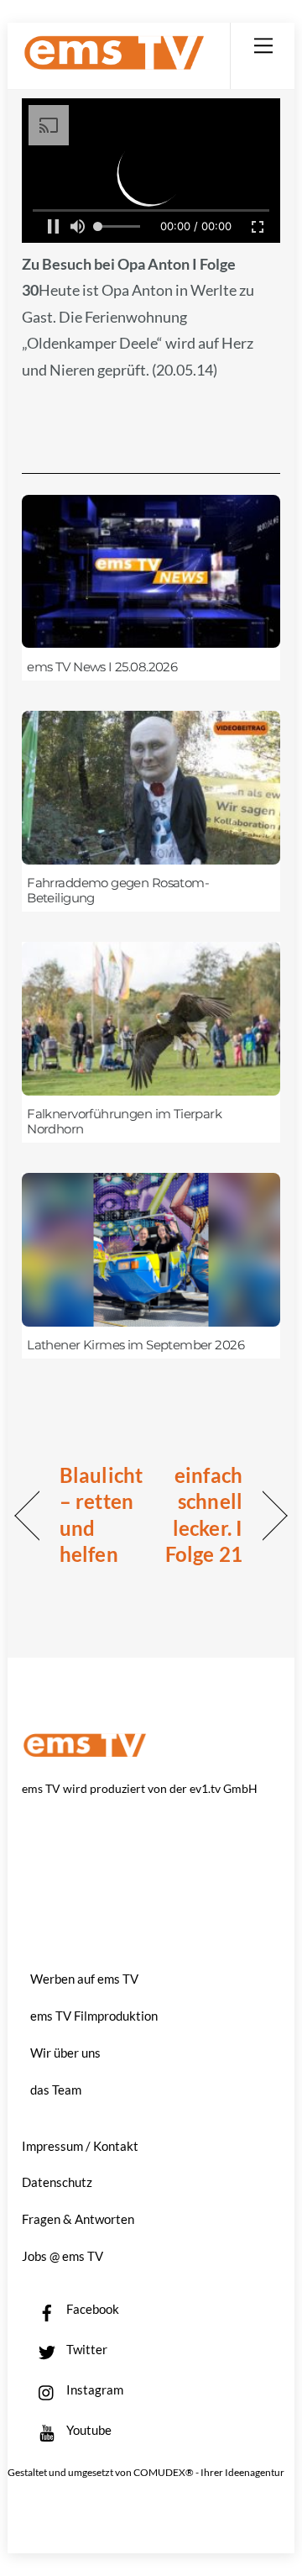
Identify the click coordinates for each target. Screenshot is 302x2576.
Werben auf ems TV (84, 1979)
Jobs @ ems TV (62, 2256)
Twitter (86, 2349)
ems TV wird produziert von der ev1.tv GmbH (140, 1788)
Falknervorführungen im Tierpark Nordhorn (124, 1122)
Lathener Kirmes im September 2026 (135, 1345)
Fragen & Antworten (78, 2219)
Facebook (91, 2309)
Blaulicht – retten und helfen (101, 1515)
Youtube (88, 2430)
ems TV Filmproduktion (94, 2016)
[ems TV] (114, 63)
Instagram (94, 2389)
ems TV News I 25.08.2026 (102, 667)
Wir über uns (65, 2053)
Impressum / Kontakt (80, 2146)
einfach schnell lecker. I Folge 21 (200, 1515)
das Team (56, 2090)
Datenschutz (57, 2182)
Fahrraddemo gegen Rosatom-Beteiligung (118, 891)
